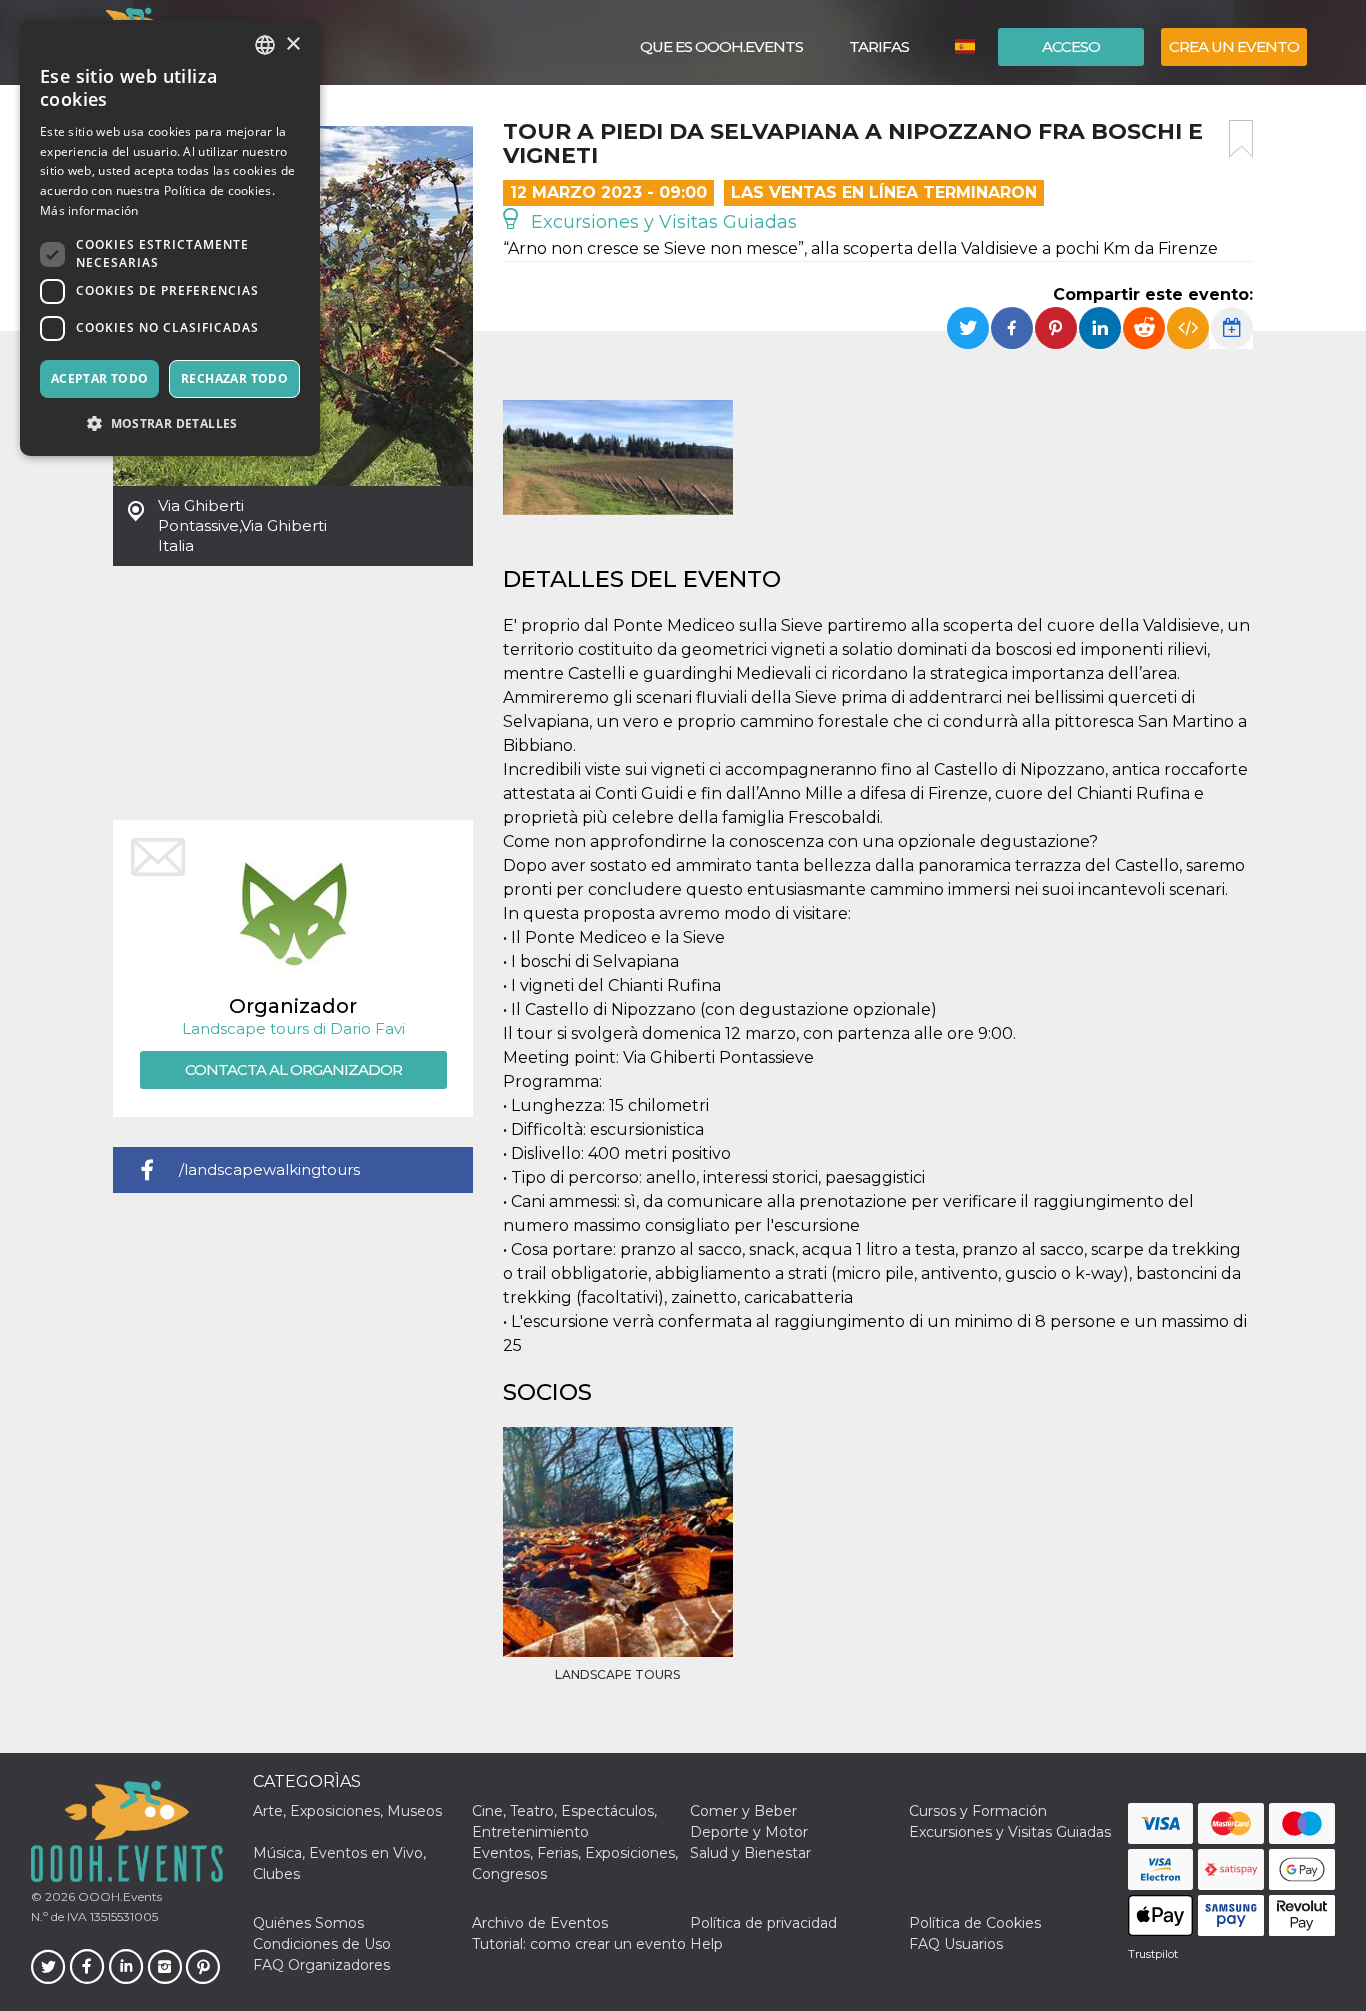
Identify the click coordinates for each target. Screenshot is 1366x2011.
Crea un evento (1234, 46)
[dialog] (170, 238)
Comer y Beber (743, 1811)
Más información (89, 210)
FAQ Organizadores (321, 1965)
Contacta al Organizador (293, 1069)
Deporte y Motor (749, 1832)
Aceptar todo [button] (100, 378)
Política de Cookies (975, 1923)
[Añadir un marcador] (1241, 139)
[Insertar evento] (1188, 328)
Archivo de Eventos (540, 1923)
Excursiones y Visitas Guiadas (661, 222)
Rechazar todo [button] (234, 378)
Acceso (1071, 46)
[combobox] (265, 45)
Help (706, 1944)
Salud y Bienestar (750, 1853)
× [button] (292, 44)
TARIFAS (879, 46)
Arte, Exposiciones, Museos (347, 1811)
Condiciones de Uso (322, 1944)
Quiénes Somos (308, 1923)
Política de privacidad (763, 1923)
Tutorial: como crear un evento (579, 1944)
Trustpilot (1153, 1954)
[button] (170, 423)
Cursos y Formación (978, 1811)
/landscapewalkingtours (269, 1169)
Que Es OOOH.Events (721, 46)
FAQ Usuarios (956, 1944)
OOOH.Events (118, 1896)
